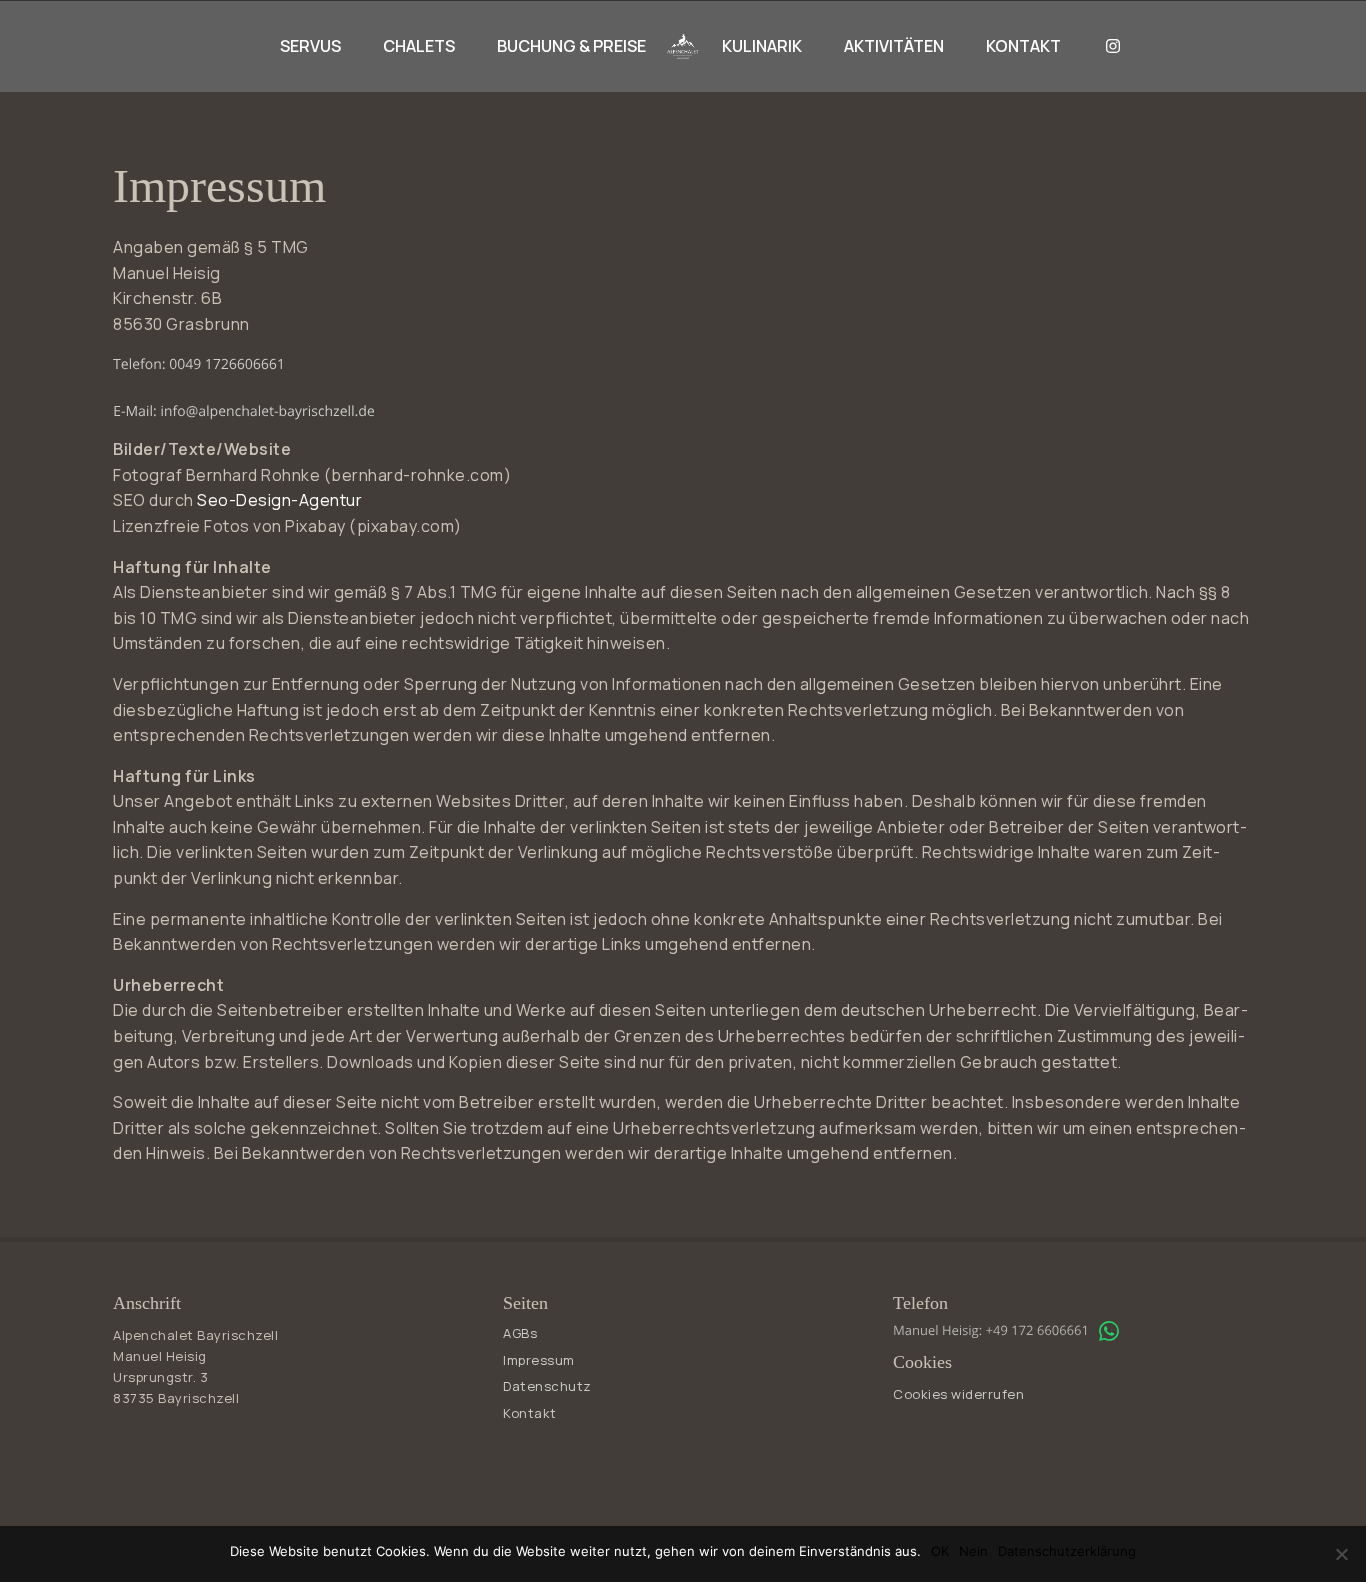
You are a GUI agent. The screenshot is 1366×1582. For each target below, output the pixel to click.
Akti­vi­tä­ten (894, 46)
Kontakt (1023, 46)
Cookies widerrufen (958, 1394)
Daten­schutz (547, 1386)
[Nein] (1341, 1554)
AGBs (520, 1333)
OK (940, 1551)
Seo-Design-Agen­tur (279, 500)
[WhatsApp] (1109, 1331)
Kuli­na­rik (762, 46)
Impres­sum (539, 1360)
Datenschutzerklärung (1067, 1551)
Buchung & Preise (571, 46)
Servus (310, 46)
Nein (973, 1551)
